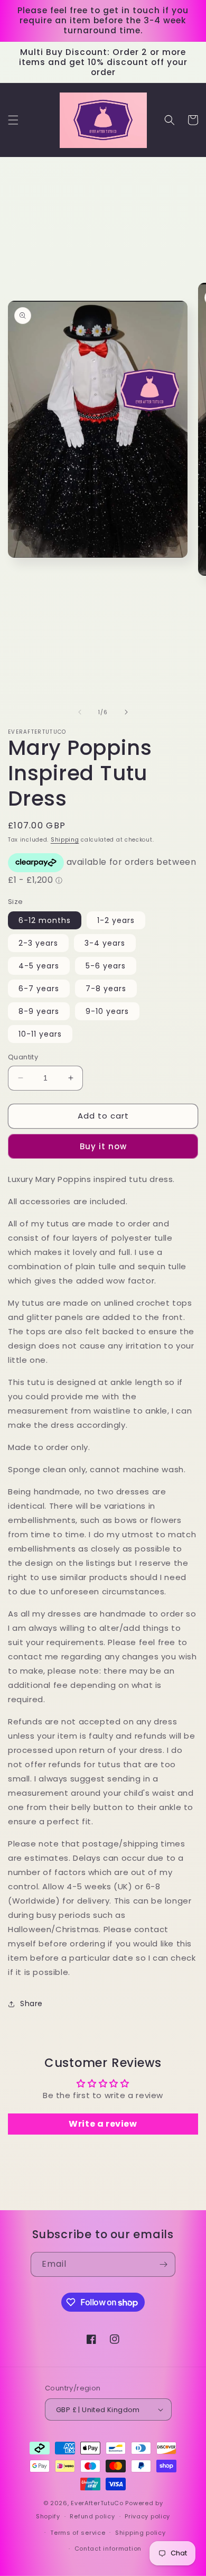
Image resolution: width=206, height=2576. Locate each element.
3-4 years (105, 943)
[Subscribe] (163, 2264)
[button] (13, 120)
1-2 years (116, 920)
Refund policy (92, 2516)
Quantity (23, 1057)
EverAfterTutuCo (97, 2503)
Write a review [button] (103, 2124)
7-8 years (106, 989)
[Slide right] (126, 712)
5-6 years (106, 966)
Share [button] (31, 2003)
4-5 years (39, 966)
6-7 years (39, 989)
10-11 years (40, 1034)
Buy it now (103, 1146)
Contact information (108, 2549)
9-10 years (107, 1011)
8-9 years (39, 1011)
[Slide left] (80, 712)
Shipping (65, 840)
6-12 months (45, 920)
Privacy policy (147, 2516)
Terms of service (78, 2533)
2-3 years (38, 943)
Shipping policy (141, 2533)
